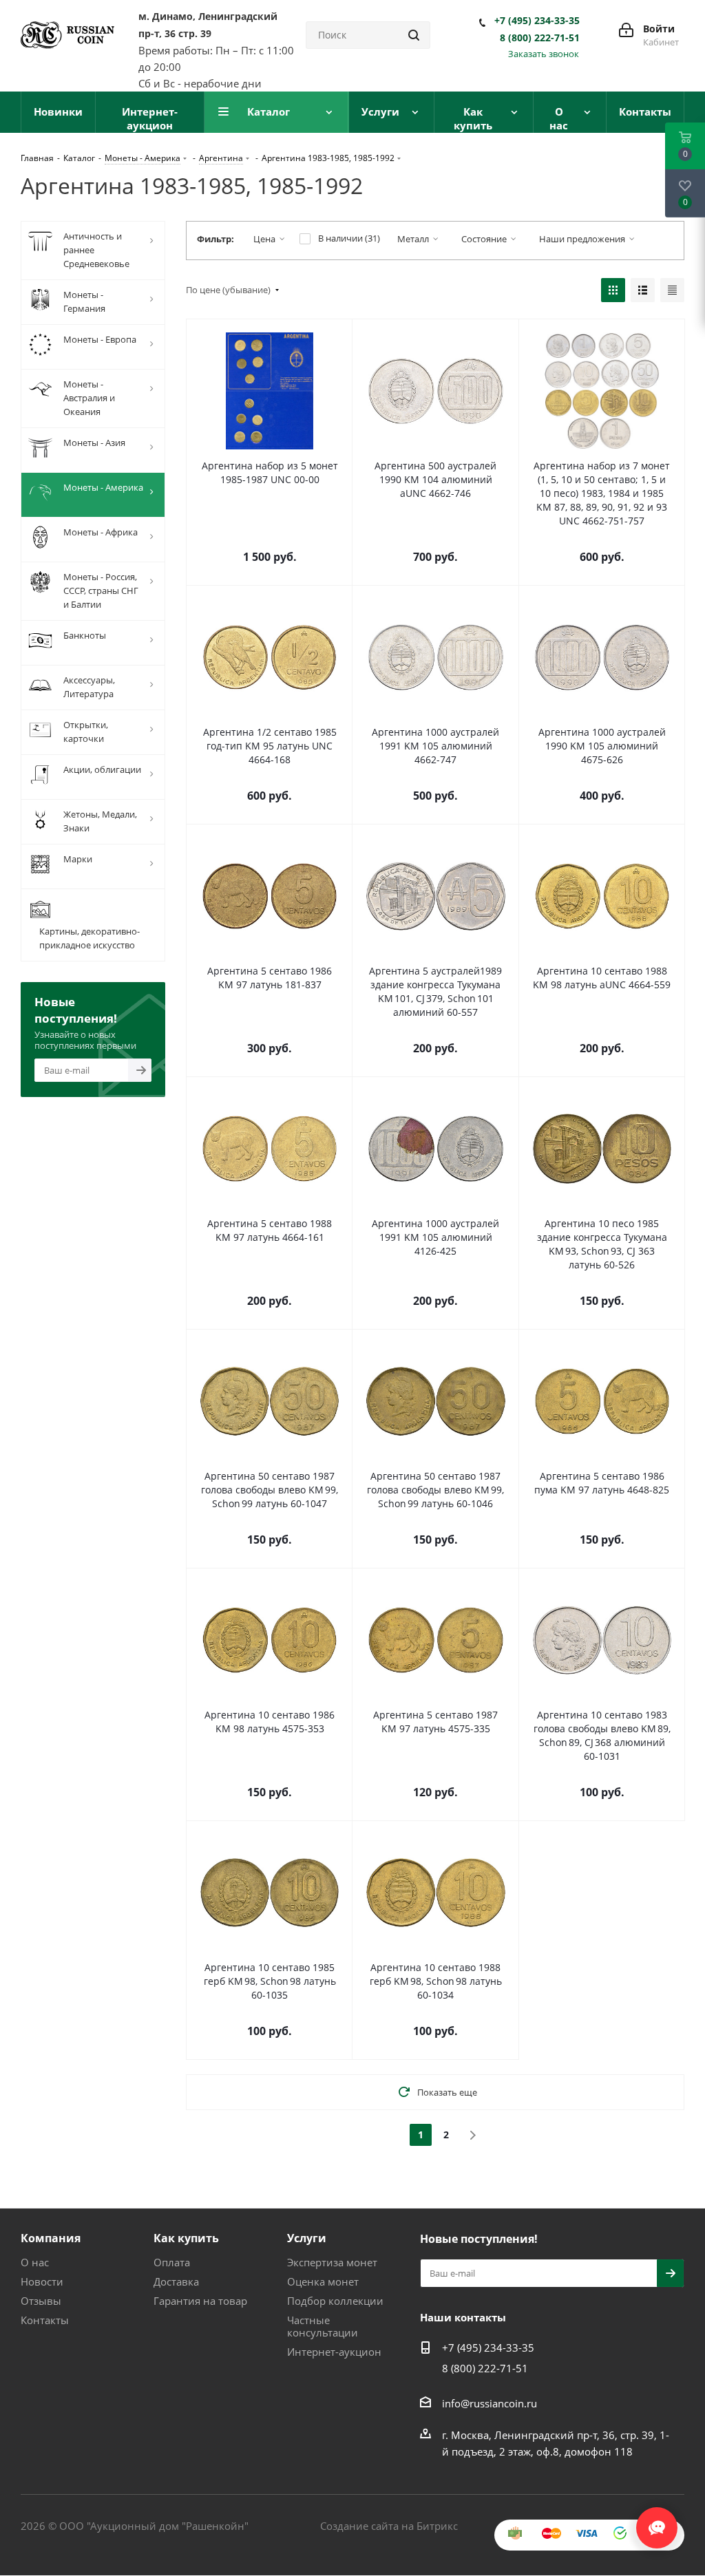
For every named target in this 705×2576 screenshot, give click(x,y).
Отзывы (41, 2301)
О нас (35, 2262)
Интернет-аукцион (334, 2352)
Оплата (172, 2262)
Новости (42, 2281)
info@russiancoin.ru (490, 2403)
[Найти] (414, 35)
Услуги (307, 2238)
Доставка (176, 2281)
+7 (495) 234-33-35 (537, 21)
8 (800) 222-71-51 (540, 38)
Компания (51, 2238)
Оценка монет (323, 2281)
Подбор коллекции (335, 2301)
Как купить (186, 2238)
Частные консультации (323, 2326)
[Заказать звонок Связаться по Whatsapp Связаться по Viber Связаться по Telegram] (657, 2521)
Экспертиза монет (332, 2262)
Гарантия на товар (200, 2301)
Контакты (45, 2320)
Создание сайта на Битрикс (389, 2526)
